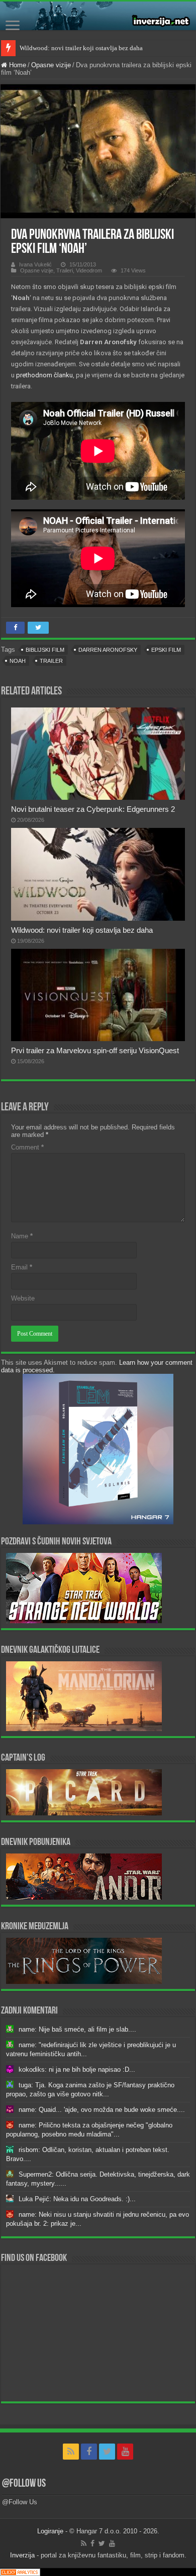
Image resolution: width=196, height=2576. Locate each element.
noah (18, 661)
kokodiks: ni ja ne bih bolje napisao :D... (77, 2069)
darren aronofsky (108, 650)
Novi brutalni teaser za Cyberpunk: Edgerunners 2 (93, 809)
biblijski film (45, 650)
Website (23, 1298)
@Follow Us (24, 2484)
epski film (166, 650)
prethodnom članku (44, 375)
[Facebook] (89, 2452)
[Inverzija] (98, 16)
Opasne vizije (51, 65)
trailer (51, 661)
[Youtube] (125, 2452)
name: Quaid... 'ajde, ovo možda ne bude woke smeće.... (102, 2110)
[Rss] (71, 2452)
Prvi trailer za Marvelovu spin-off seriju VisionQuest (95, 1050)
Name (22, 1236)
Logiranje (50, 2531)
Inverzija (22, 2555)
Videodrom (89, 270)
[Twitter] (107, 2452)
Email (22, 1267)
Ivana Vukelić (35, 264)
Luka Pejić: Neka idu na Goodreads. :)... (77, 2199)
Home (17, 65)
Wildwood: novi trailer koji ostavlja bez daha (81, 48)
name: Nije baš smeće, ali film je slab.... (77, 2029)
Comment (27, 1147)
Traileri (65, 270)
